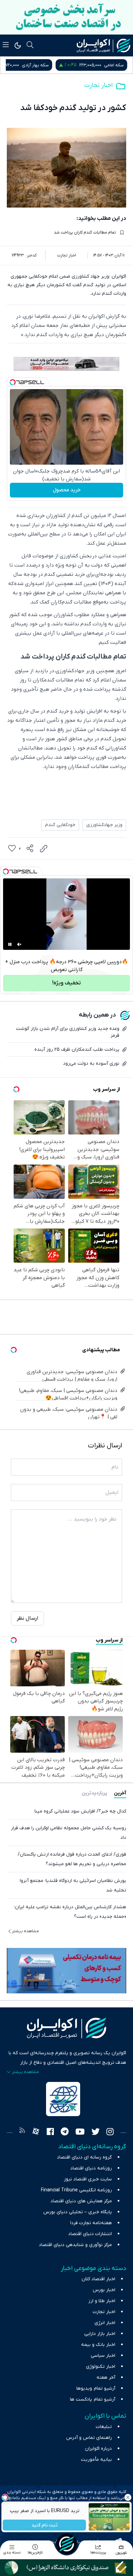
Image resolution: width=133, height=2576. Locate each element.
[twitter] (95, 2133)
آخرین (120, 1793)
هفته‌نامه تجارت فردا (91, 2223)
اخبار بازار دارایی (100, 2334)
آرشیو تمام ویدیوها (96, 2388)
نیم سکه (34, 65)
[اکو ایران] (104, 45)
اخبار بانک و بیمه (98, 2345)
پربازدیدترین (94, 1793)
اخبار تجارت (98, 85)
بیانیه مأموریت (96, 2460)
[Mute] (19, 944)
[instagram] (110, 2133)
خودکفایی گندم (60, 825)
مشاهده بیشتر (25, 1931)
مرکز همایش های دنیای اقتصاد (81, 2201)
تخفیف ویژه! (66, 983)
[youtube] (80, 2133)
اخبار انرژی (105, 2323)
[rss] (22, 2133)
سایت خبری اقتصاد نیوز (88, 2179)
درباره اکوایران (98, 2449)
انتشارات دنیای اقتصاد (90, 2234)
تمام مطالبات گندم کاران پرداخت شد (85, 233)
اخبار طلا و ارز (102, 2301)
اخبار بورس (104, 2290)
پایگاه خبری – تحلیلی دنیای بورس (78, 2212)
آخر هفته (106, 2378)
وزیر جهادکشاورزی (104, 825)
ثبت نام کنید (45, 2525)
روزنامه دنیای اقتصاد (91, 2168)
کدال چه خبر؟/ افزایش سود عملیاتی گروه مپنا (80, 1811)
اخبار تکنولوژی (101, 2367)
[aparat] (36, 2133)
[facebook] (50, 2133)
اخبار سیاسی (103, 2356)
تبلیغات (104, 2427)
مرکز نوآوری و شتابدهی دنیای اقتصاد (75, 2245)
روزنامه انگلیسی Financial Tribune (76, 2190)
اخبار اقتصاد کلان (98, 2279)
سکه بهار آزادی (110, 65)
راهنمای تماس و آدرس (89, 2438)
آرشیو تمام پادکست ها (93, 2399)
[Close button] (128, 2497)
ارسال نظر (27, 1618)
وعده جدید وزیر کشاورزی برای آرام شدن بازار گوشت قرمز (68, 1032)
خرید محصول (67, 490)
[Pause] (10, 944)
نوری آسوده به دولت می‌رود (91, 1064)
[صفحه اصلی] (66, 2544)
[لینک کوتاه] (44, 849)
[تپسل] (13, 382)
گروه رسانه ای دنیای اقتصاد (84, 2157)
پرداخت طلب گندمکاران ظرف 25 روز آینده (77, 1050)
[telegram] (65, 2133)
